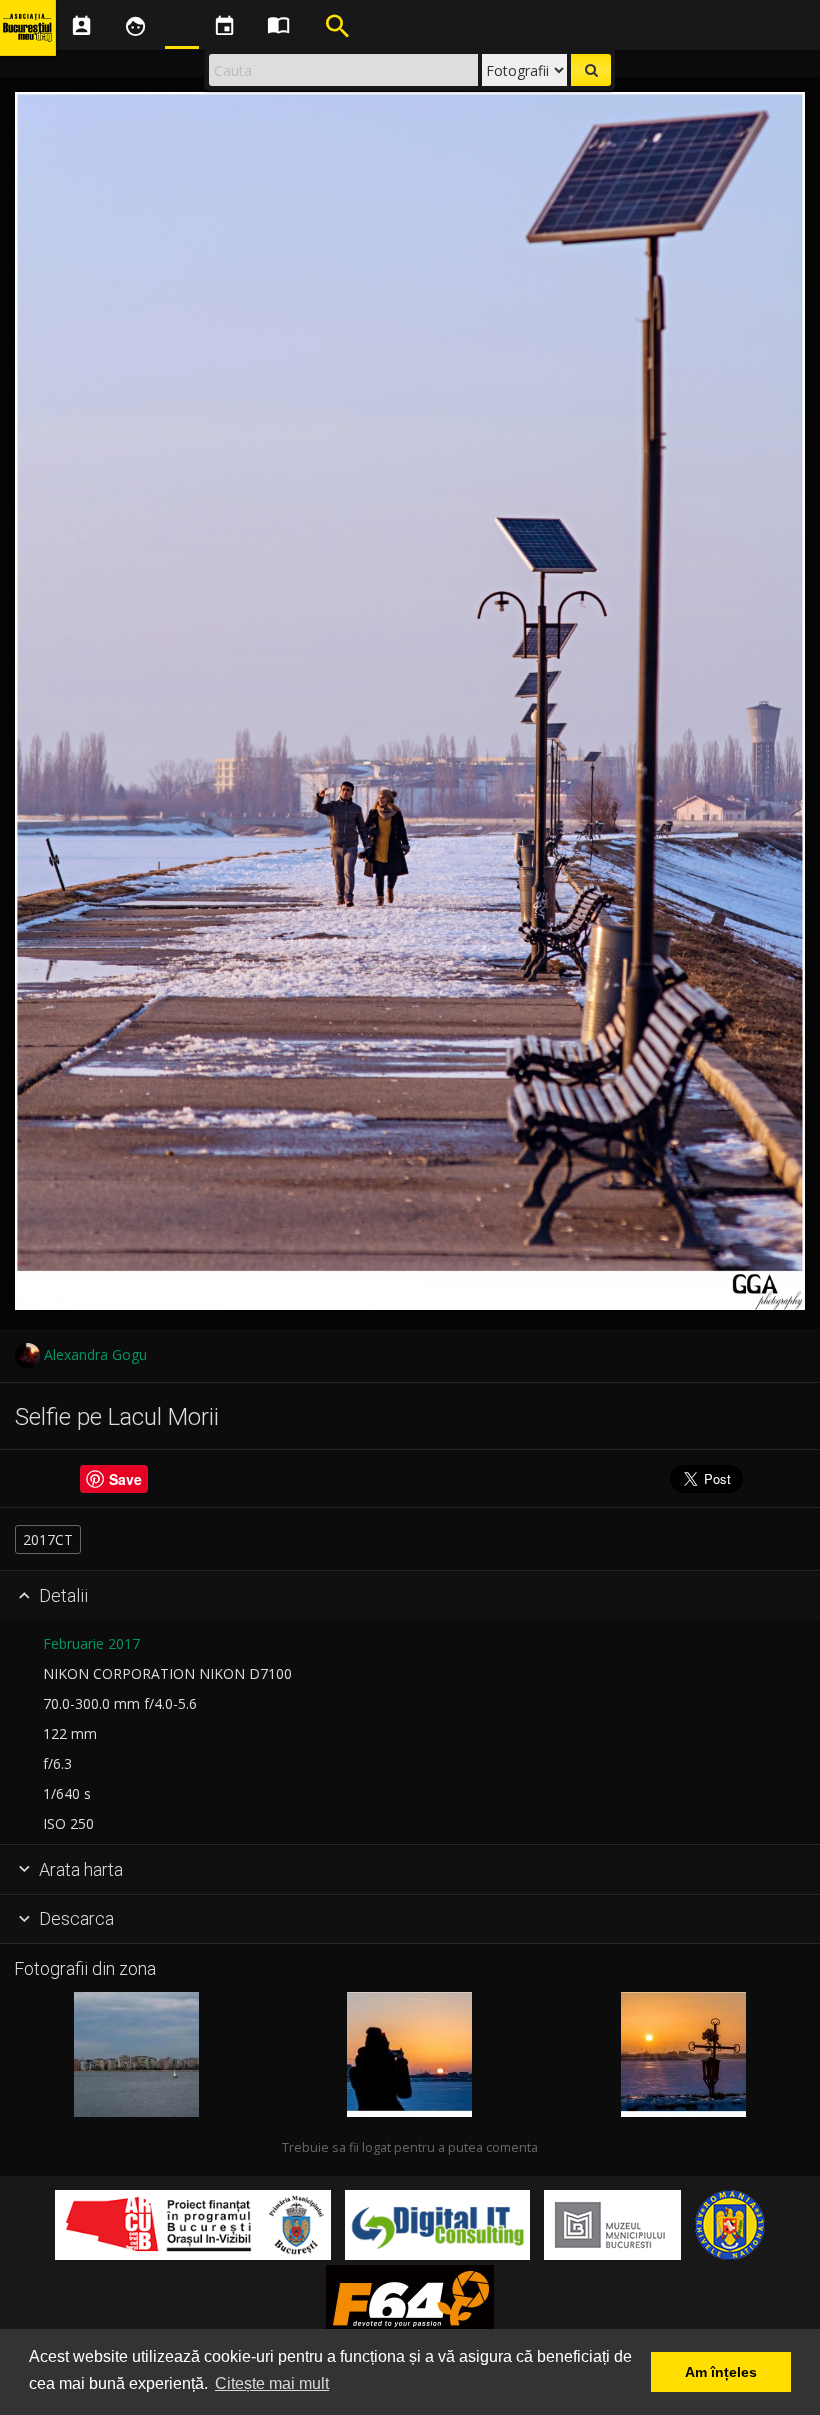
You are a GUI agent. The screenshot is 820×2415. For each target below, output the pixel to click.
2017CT (48, 1539)
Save (125, 1479)
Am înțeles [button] (721, 2372)
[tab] (410, 1596)
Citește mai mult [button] (272, 2383)
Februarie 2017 (91, 1643)
